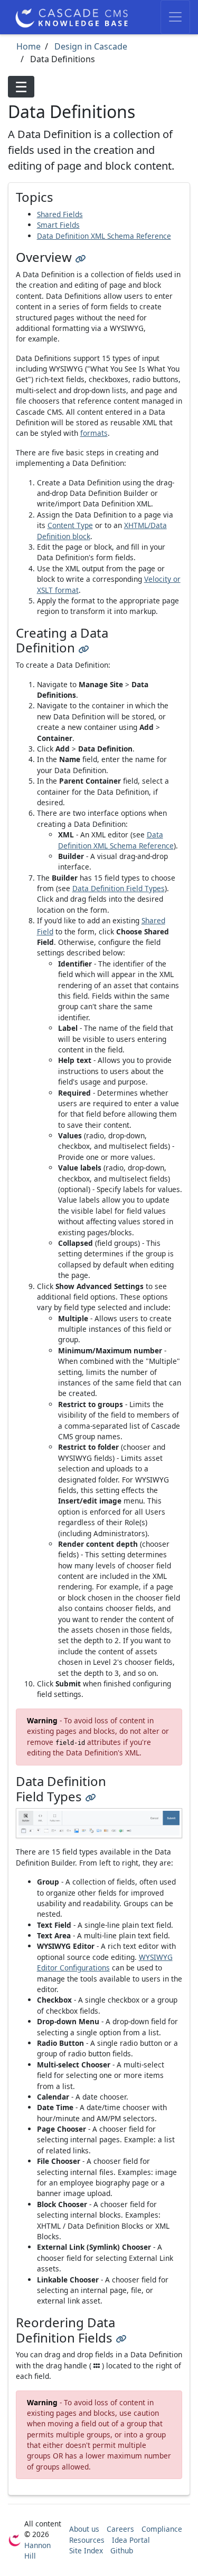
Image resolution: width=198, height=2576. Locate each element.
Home (29, 46)
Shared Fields (60, 214)
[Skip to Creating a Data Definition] (83, 647)
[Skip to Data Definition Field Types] (90, 1796)
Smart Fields (58, 225)
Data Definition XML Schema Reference (104, 236)
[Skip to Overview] (80, 257)
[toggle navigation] (175, 17)
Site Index (86, 2550)
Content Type (70, 525)
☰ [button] (21, 87)
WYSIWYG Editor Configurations (105, 1962)
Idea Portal (131, 2540)
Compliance (162, 2529)
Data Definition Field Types (119, 888)
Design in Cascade (90, 46)
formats (94, 433)
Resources (87, 2540)
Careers (120, 2529)
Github (122, 2550)
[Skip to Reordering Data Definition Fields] (121, 2338)
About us (84, 2529)
